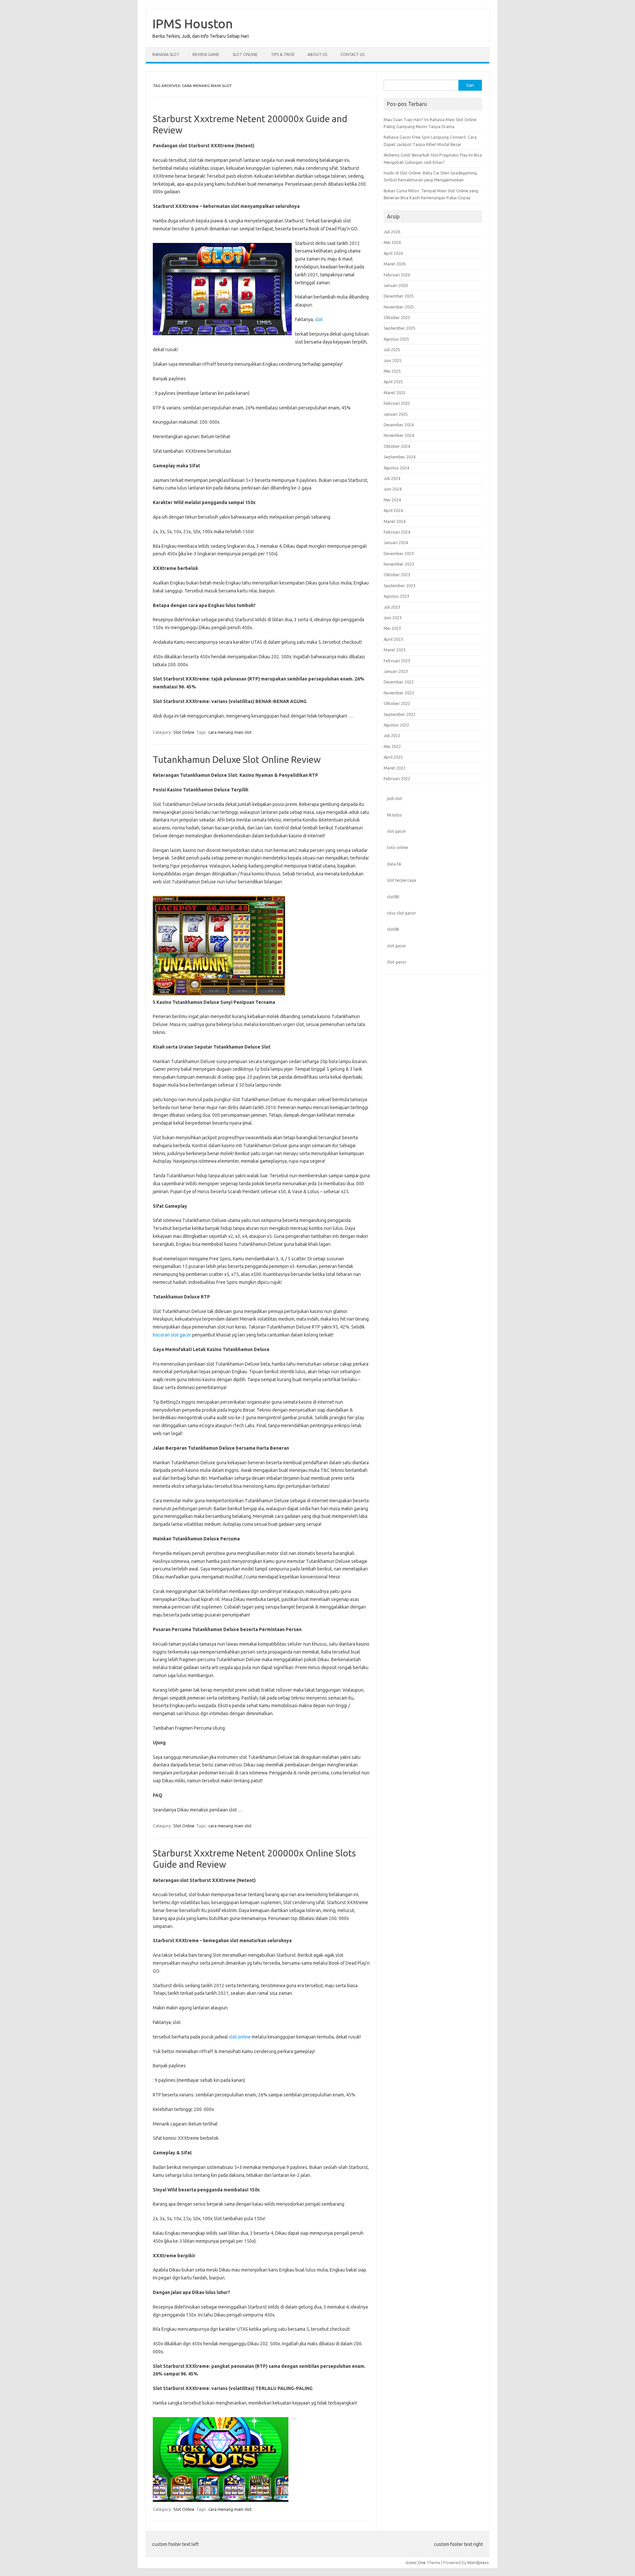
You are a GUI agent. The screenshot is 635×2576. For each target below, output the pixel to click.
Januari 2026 (396, 285)
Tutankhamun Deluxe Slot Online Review (237, 759)
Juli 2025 (392, 350)
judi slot (395, 798)
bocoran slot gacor (172, 1335)
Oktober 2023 (397, 575)
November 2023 (399, 564)
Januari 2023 (396, 671)
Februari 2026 (397, 275)
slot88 (393, 897)
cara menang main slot (230, 732)
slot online (240, 2037)
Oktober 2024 (397, 446)
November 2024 (399, 435)
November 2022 (399, 693)
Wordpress (478, 2562)
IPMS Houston (193, 23)
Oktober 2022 (397, 703)
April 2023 (393, 639)
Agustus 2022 (396, 725)
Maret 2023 (395, 650)
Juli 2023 (392, 607)
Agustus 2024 (396, 468)
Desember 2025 (399, 296)
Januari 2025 (396, 414)
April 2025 (393, 382)
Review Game (206, 54)
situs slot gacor (402, 913)
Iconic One (416, 2562)
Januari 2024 (396, 542)
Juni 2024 (393, 489)
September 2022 (400, 714)
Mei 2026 (392, 242)
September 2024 (400, 457)
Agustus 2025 (396, 339)
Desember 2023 (399, 553)
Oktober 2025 (397, 317)
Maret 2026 (395, 264)
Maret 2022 (395, 768)
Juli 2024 (392, 478)
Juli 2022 (392, 735)
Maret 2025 (395, 393)
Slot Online (245, 54)
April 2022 (393, 757)
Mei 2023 (392, 628)
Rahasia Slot (166, 54)
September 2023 (400, 585)
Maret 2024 (395, 521)
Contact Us (352, 54)
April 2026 (393, 253)
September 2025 (400, 328)
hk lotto (394, 815)
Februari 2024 (397, 532)
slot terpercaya (402, 880)
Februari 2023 (397, 661)
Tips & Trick (283, 54)
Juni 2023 (393, 618)
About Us (317, 54)
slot (319, 319)
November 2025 (399, 307)
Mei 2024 (392, 500)
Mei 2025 (392, 371)
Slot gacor (397, 962)
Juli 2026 (392, 232)
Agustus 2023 (396, 596)
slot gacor (397, 831)
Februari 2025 (397, 403)
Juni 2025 (393, 360)
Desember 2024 (399, 425)
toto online (398, 847)
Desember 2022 (399, 682)
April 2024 (393, 510)
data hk (394, 864)
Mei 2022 (392, 746)
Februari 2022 (397, 778)
